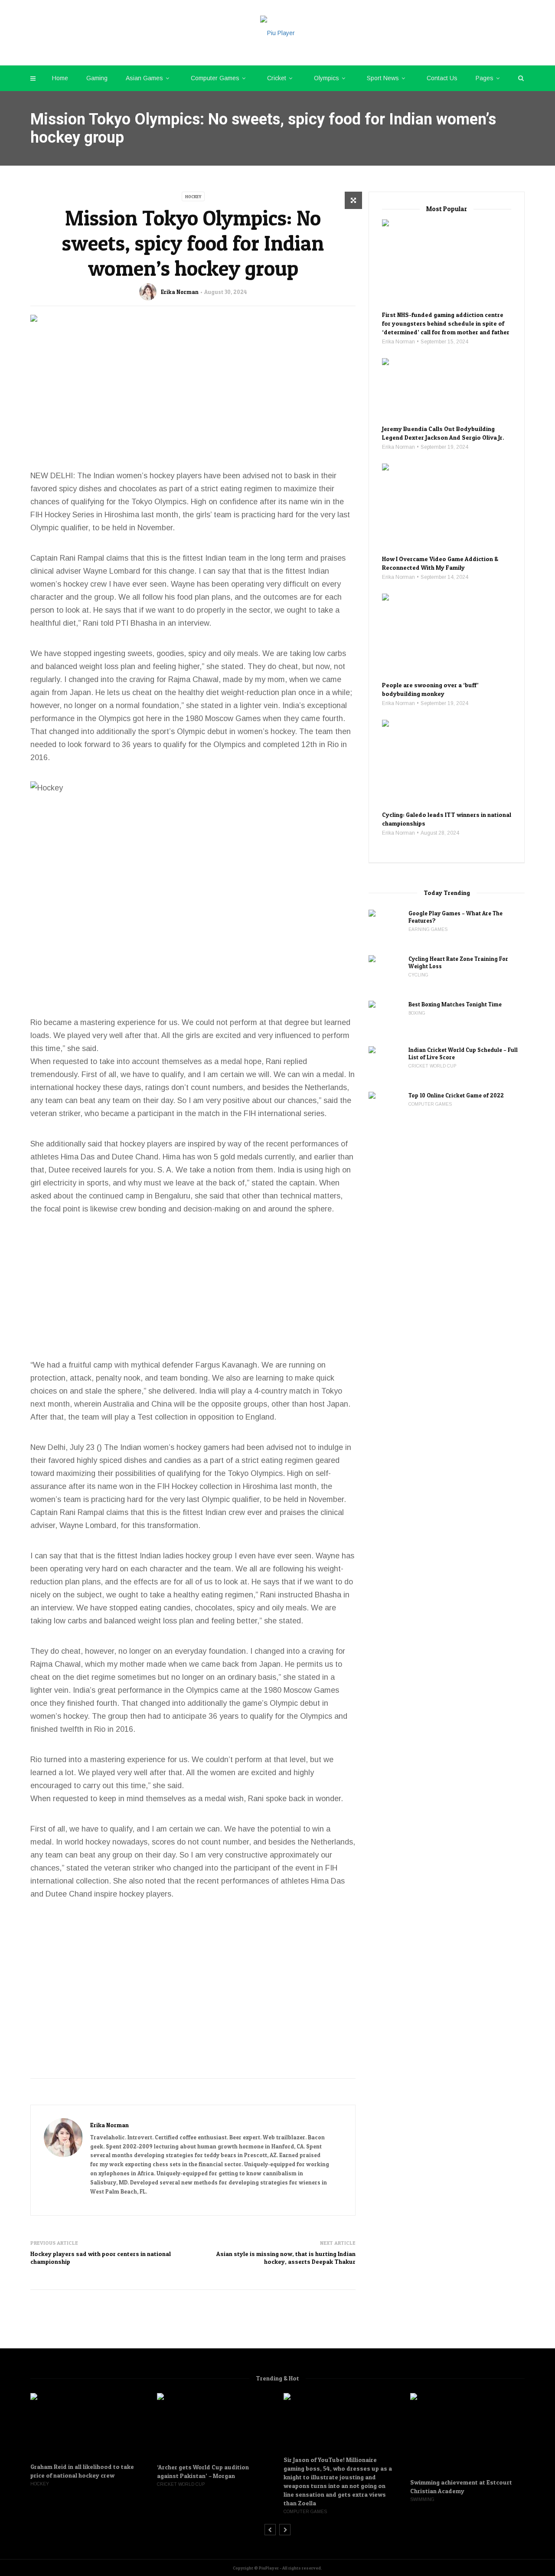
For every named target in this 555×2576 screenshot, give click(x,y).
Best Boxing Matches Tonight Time (456, 1004)
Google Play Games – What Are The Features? (455, 917)
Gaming (97, 78)
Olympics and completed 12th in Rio (276, 744)
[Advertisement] (193, 404)
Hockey (193, 196)
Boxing (417, 1013)
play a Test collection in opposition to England (194, 1417)
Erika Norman (180, 292)
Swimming (422, 2499)
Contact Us (442, 78)
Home (60, 78)
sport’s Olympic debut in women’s (210, 731)
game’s (255, 1703)
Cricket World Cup (432, 1066)
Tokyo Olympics (255, 1473)
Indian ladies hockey (175, 1556)
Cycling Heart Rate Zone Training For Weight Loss (458, 962)
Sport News (383, 78)
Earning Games (428, 929)
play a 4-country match (271, 1391)
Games (248, 718)
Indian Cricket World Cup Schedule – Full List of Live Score (463, 1053)
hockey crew (85, 584)
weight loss (99, 666)
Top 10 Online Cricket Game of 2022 (456, 1095)
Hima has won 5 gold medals (212, 1157)
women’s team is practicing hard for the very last (115, 1499)
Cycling (418, 975)
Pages (485, 78)
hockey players (176, 476)
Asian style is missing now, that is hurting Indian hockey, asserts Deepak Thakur (286, 2258)
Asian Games (144, 78)
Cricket (277, 78)
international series (291, 1113)
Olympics (326, 78)
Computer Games (215, 78)
